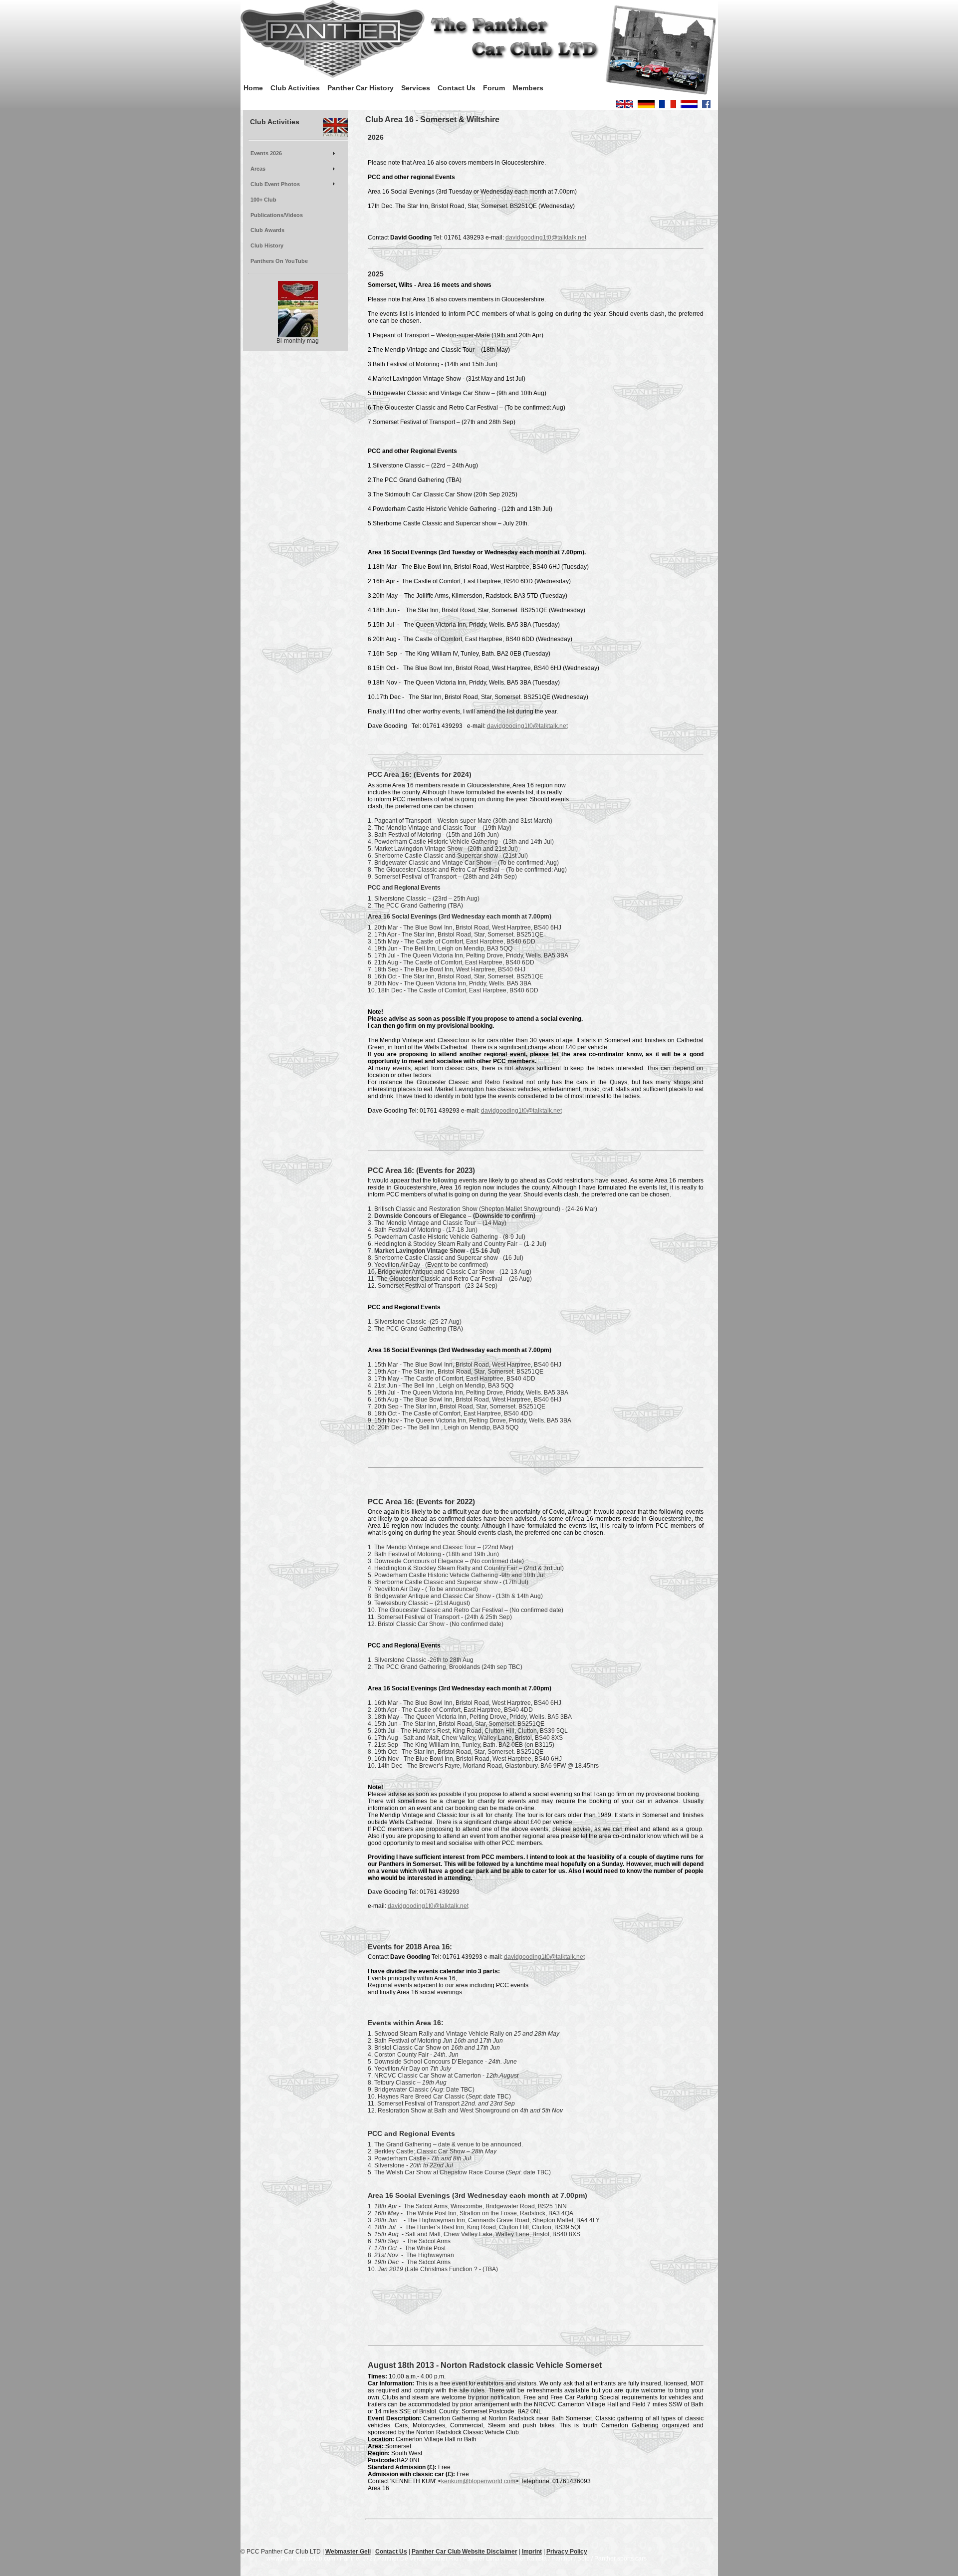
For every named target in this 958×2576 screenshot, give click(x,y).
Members (528, 88)
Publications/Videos (277, 215)
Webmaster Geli (348, 2552)
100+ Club (263, 200)
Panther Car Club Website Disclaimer (465, 2552)
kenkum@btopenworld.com (478, 2481)
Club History (267, 245)
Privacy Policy (567, 2552)
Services (416, 88)
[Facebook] (706, 106)
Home (253, 88)
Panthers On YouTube (279, 261)
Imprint (532, 2552)
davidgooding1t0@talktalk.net (546, 237)
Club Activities (295, 88)
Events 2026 (266, 153)
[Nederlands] (689, 106)
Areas (258, 169)
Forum (494, 88)
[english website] (625, 106)
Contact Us (457, 88)
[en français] (668, 106)
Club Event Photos (275, 184)
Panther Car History (360, 88)
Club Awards (267, 230)
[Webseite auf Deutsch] (646, 106)
